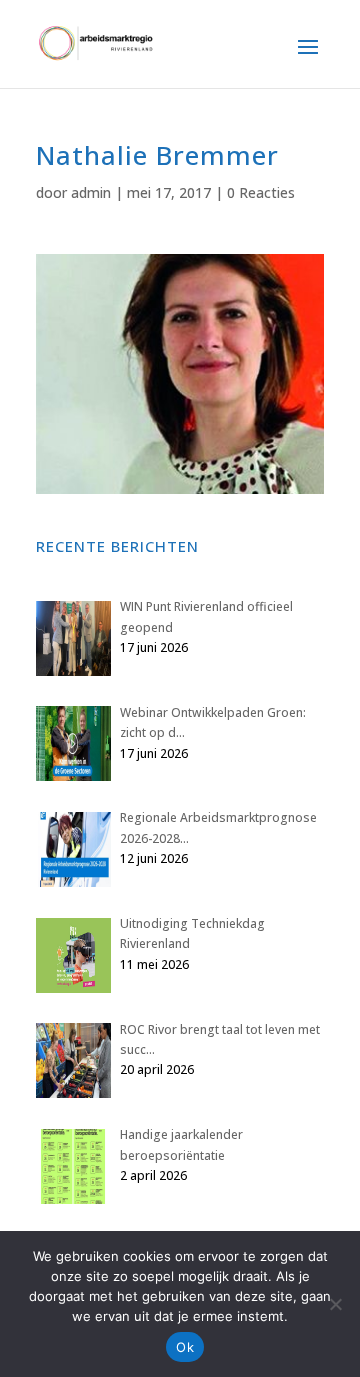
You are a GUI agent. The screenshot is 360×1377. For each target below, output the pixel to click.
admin (91, 192)
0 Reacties (261, 192)
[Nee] (335, 1304)
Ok (185, 1347)
